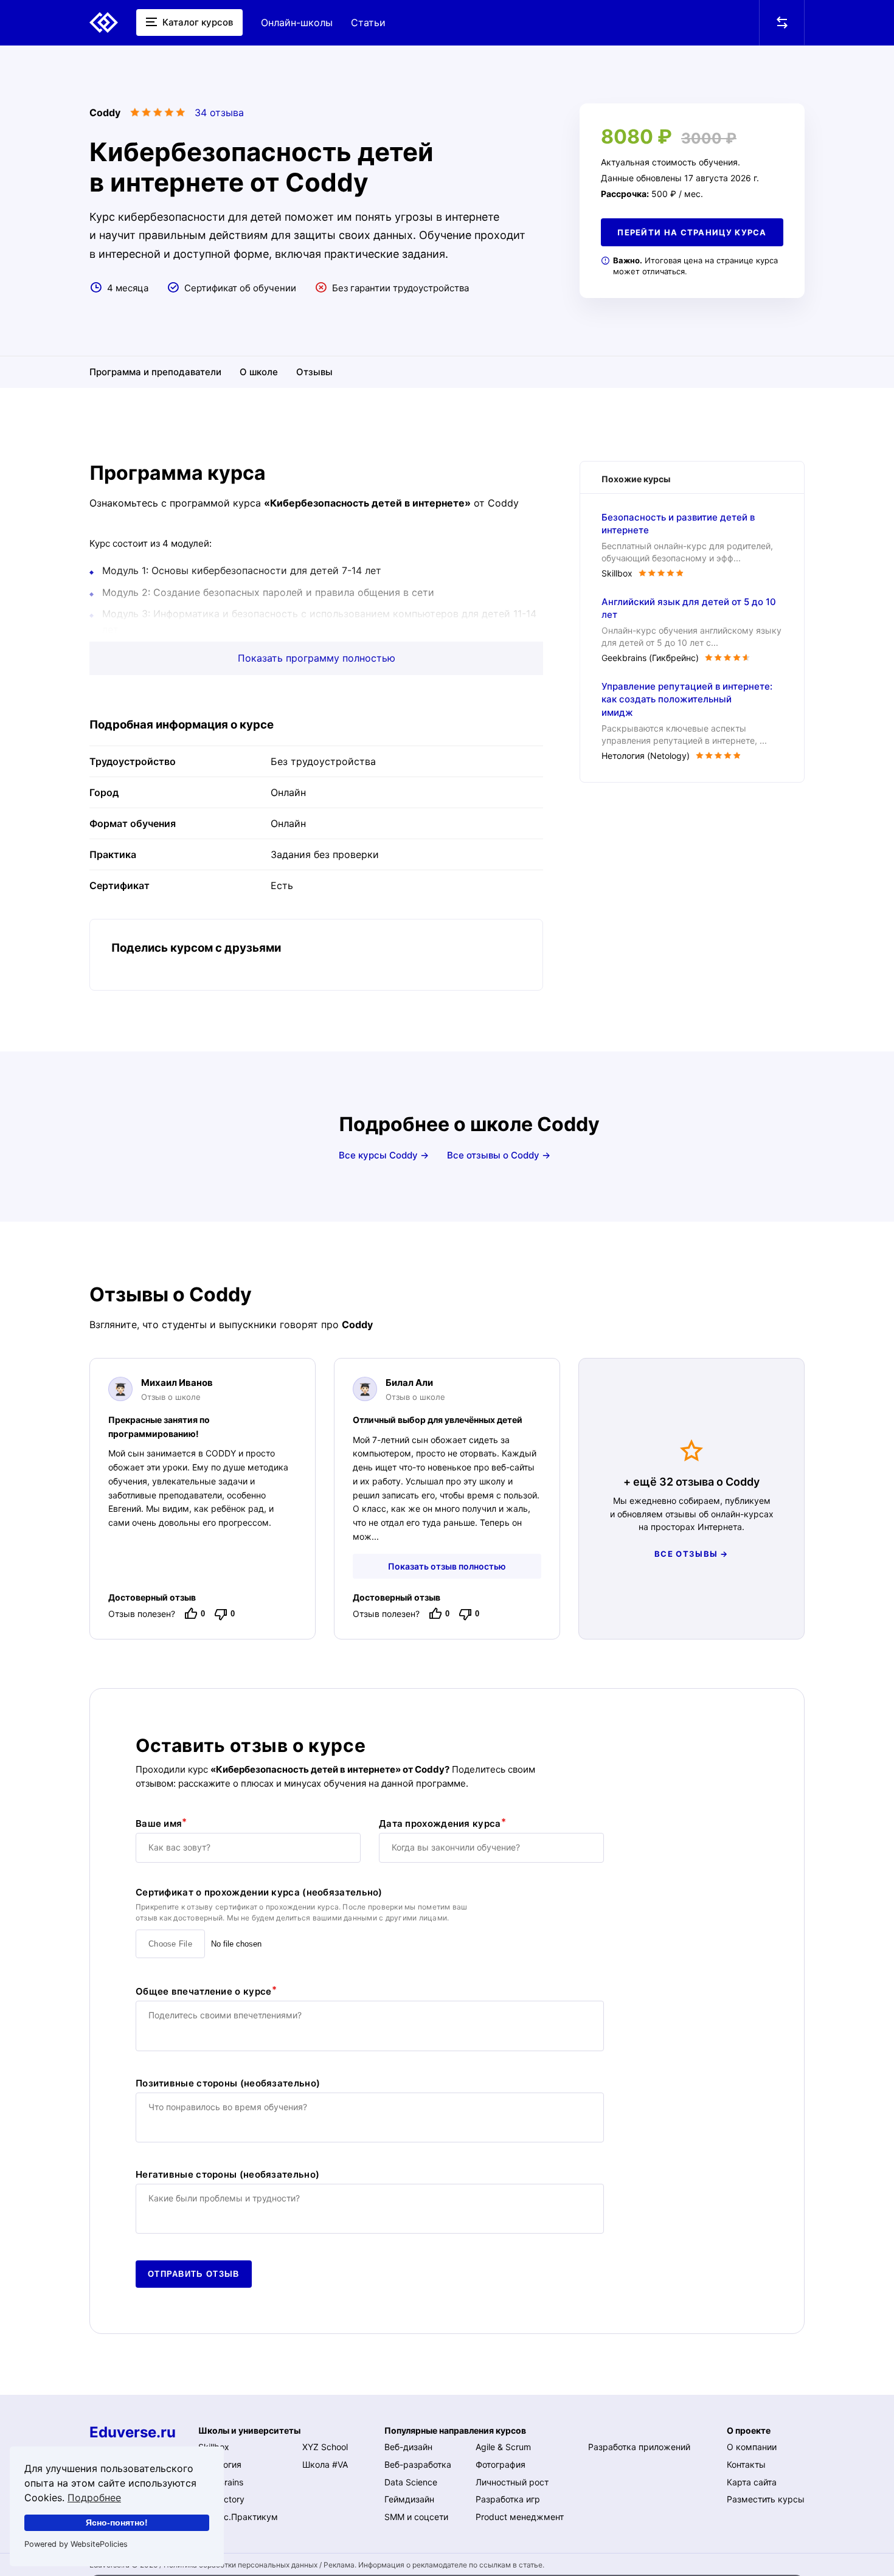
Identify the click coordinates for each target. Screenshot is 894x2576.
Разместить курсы (766, 2499)
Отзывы (314, 372)
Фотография (501, 2464)
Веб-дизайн (408, 2447)
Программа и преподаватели (155, 372)
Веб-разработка (418, 2464)
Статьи (368, 23)
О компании (752, 2447)
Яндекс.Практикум (238, 2517)
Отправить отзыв (194, 2274)
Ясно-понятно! (117, 2522)
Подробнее (94, 2498)
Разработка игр (508, 2499)
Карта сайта (752, 2482)
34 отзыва (219, 113)
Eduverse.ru (133, 2432)
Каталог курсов (196, 22)
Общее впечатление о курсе (204, 1991)
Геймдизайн (409, 2499)
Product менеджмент (520, 2517)
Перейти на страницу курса (692, 232)
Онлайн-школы (297, 23)
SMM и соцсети (416, 2517)
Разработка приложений (639, 2447)
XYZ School (325, 2447)
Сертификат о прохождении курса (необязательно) (259, 1892)
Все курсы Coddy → (384, 1155)
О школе (259, 372)
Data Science (411, 2482)
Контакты (746, 2464)
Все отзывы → (691, 1554)
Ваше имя (159, 1823)
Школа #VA (325, 2464)
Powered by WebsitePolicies (76, 2544)
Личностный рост (512, 2482)
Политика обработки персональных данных (241, 2565)
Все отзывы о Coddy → (499, 1155)
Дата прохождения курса (440, 1823)
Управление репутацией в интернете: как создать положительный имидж (687, 700)
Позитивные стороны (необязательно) (228, 2083)
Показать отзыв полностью (447, 1566)
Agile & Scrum (503, 2447)
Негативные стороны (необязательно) (227, 2175)
